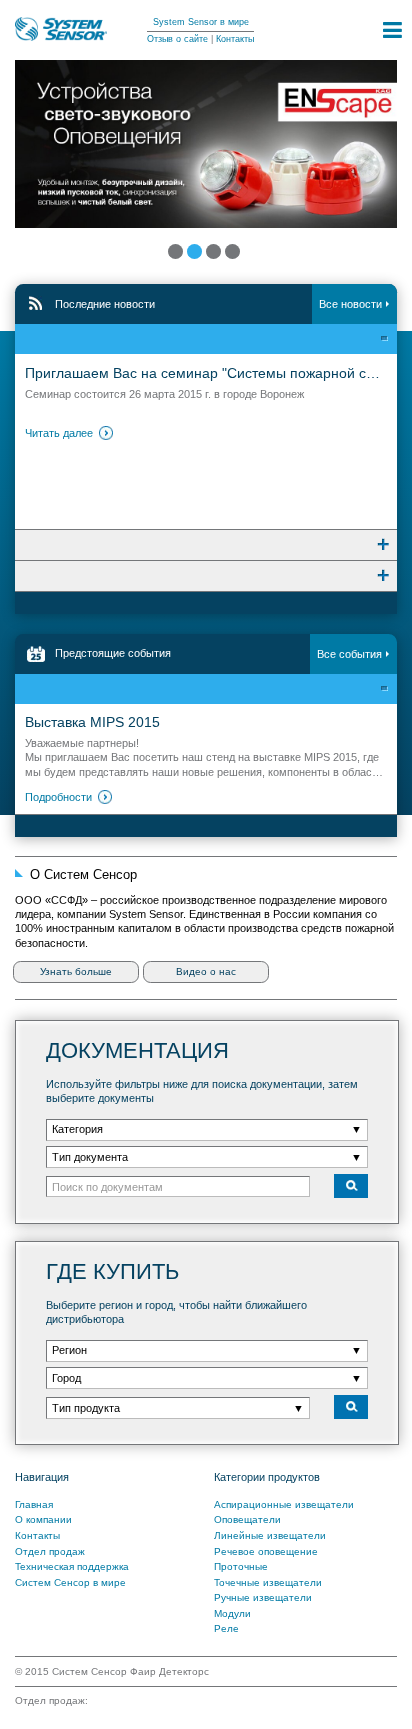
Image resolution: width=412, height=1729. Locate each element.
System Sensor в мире (201, 22)
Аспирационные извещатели (284, 1504)
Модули (232, 1613)
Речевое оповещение (266, 1551)
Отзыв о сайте (177, 39)
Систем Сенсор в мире (70, 1582)
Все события (349, 654)
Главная (34, 1504)
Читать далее (59, 433)
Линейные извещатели (270, 1535)
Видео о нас (206, 971)
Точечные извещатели (268, 1582)
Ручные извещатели (263, 1597)
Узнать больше (76, 971)
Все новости (350, 304)
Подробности (58, 797)
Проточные (241, 1566)
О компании (43, 1519)
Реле (226, 1628)
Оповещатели (247, 1519)
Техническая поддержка (72, 1566)
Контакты (235, 39)
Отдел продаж (50, 1551)
